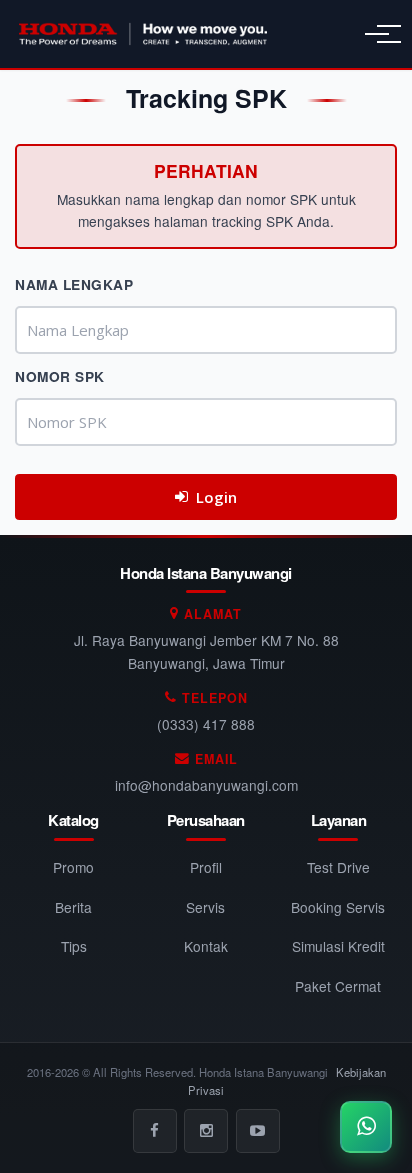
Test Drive (338, 867)
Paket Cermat (338, 986)
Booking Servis (338, 907)
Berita (73, 907)
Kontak (206, 946)
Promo (73, 867)
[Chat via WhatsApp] (366, 1127)
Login (216, 497)
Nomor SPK (60, 376)
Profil (206, 867)
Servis (205, 907)
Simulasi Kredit (338, 946)
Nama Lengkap (74, 284)
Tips (74, 946)
